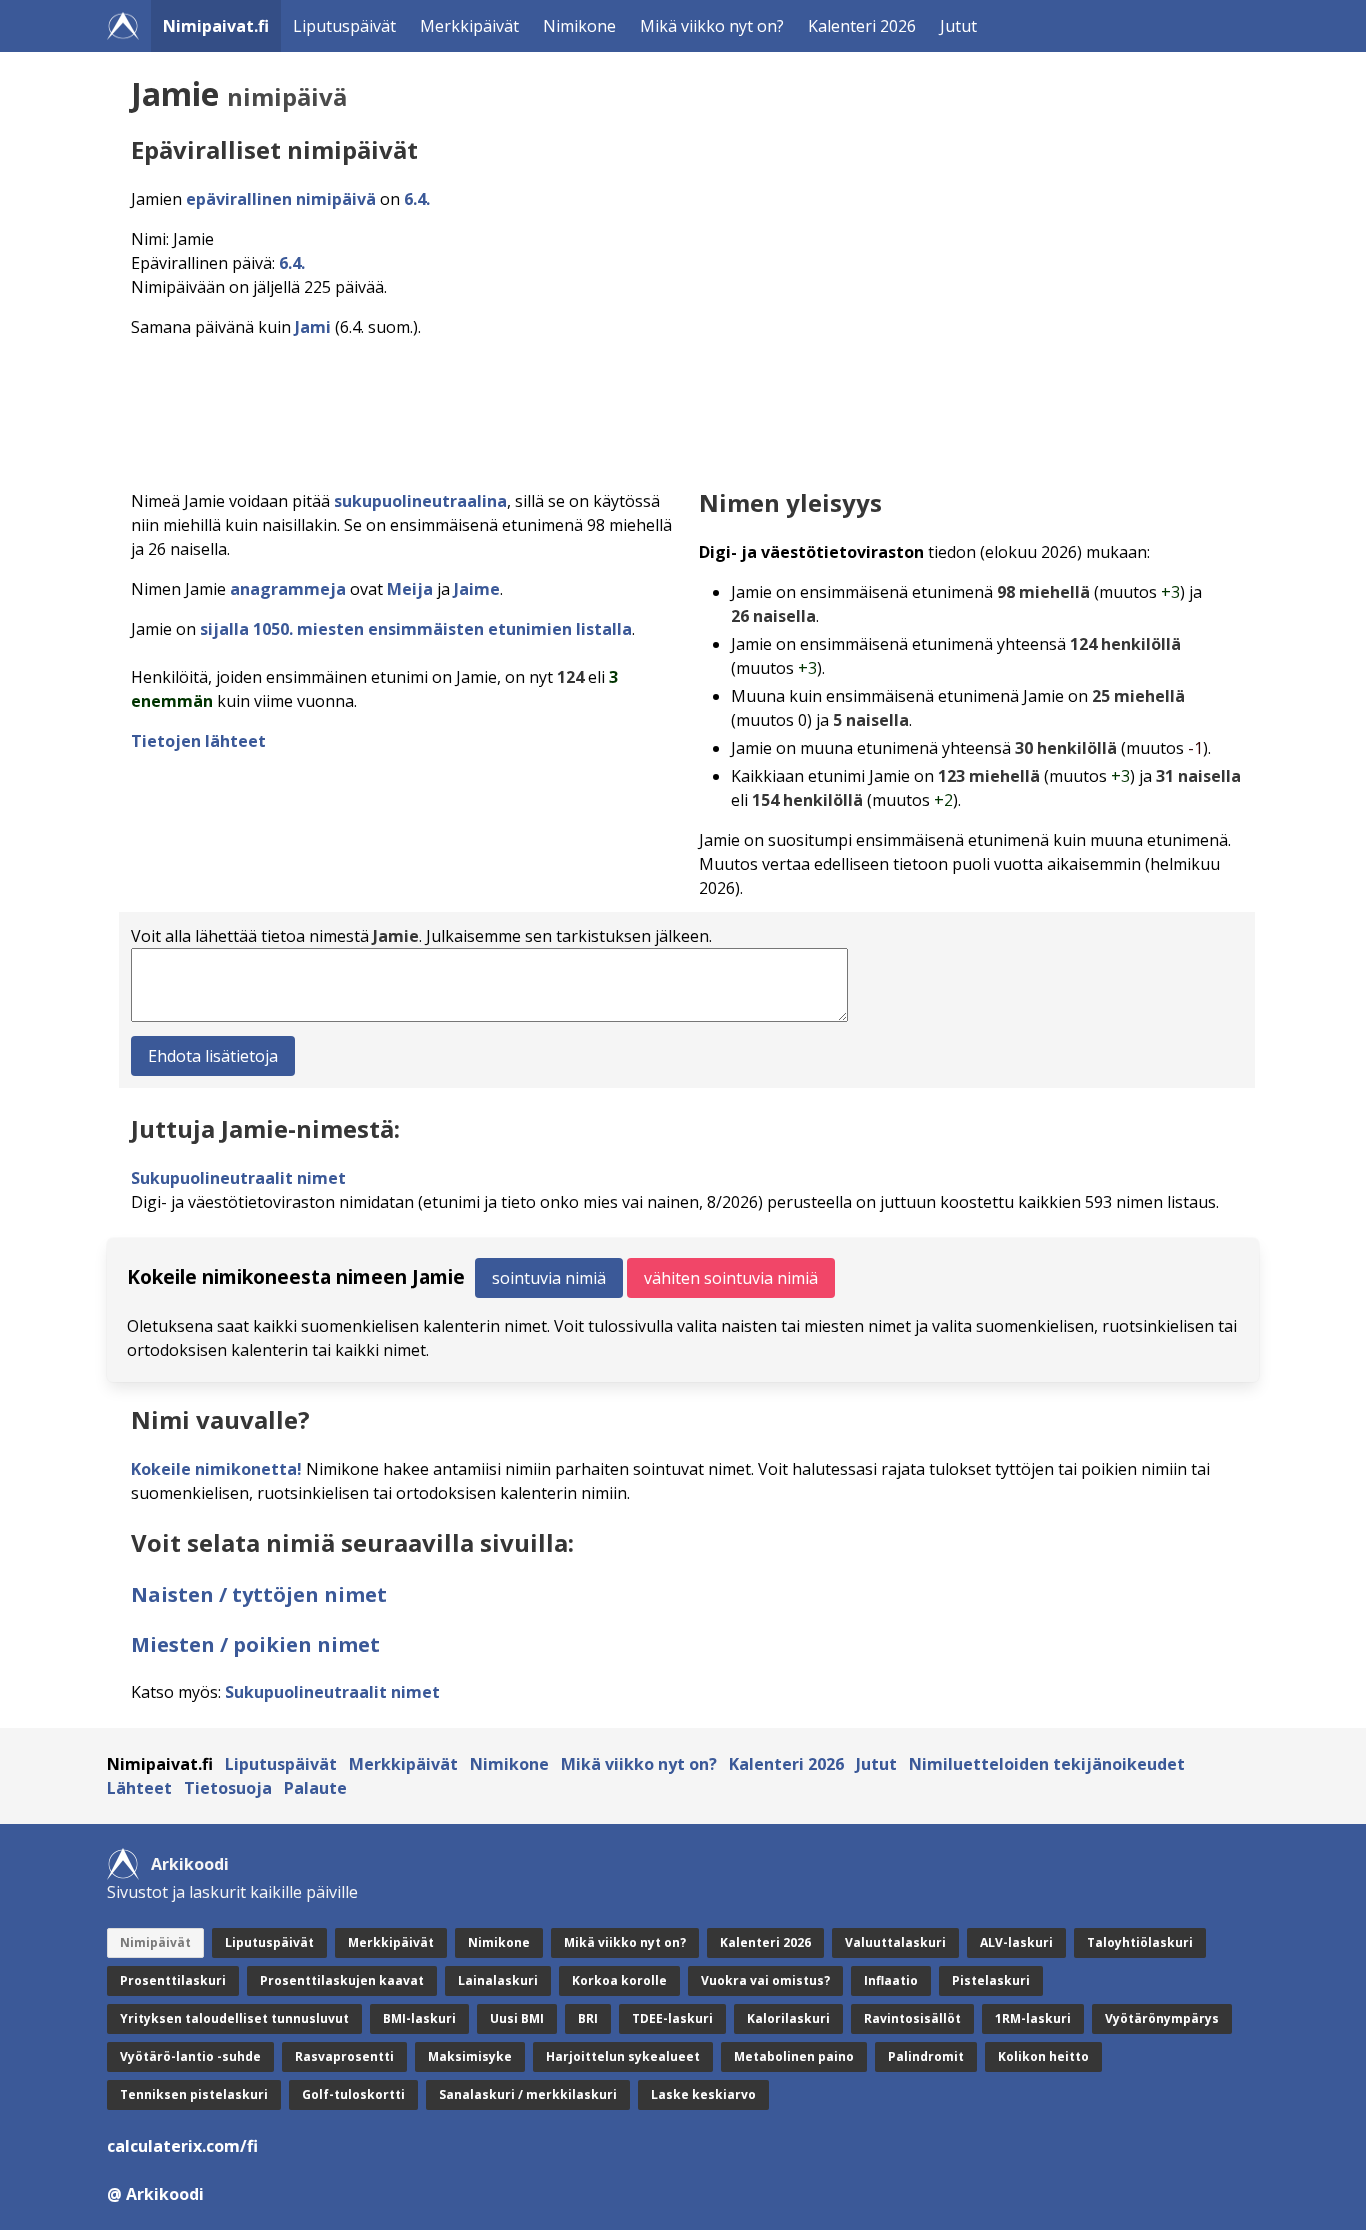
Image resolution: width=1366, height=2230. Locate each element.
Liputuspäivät (344, 26)
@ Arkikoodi (155, 2194)
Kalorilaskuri (788, 2018)
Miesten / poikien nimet (255, 1644)
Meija (410, 589)
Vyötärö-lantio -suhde (190, 2056)
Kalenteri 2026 (862, 26)
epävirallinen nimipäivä (281, 199)
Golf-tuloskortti (353, 2094)
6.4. (417, 199)
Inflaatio (891, 1980)
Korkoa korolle (619, 1980)
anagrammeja (288, 589)
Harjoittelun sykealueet (623, 2056)
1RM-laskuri (1033, 2018)
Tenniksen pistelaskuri (194, 2094)
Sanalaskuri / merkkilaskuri (528, 2094)
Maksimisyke (470, 2056)
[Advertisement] (687, 408)
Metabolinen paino (794, 2056)
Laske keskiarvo (703, 2094)
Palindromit (926, 2056)
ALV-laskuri (1016, 1942)
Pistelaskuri (991, 1980)
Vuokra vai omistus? (765, 1980)
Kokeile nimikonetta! (216, 1469)
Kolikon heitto (1043, 2056)
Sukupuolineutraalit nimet (238, 1178)
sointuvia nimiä (549, 1278)
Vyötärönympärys (1162, 2018)
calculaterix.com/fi (182, 2146)
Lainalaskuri (498, 1980)
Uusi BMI (517, 2018)
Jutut (958, 26)
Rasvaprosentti (344, 2056)
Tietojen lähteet (198, 741)
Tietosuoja (228, 1788)
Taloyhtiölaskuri (1140, 1942)
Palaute (315, 1788)
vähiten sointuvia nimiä (731, 1278)
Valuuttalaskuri (895, 1942)
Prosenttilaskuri (173, 1980)
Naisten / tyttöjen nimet (259, 1594)
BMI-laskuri (419, 2018)
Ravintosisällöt (912, 2018)
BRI (588, 2018)
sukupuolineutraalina (420, 501)
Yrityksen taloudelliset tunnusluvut (234, 2018)
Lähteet (139, 1788)
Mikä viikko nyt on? (712, 26)
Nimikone (579, 26)
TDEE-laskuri (672, 2018)
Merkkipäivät (469, 26)
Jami (313, 327)
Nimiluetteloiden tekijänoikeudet (1047, 1764)
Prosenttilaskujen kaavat (342, 1980)
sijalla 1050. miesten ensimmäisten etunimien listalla (416, 629)
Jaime (477, 589)
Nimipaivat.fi (216, 26)
